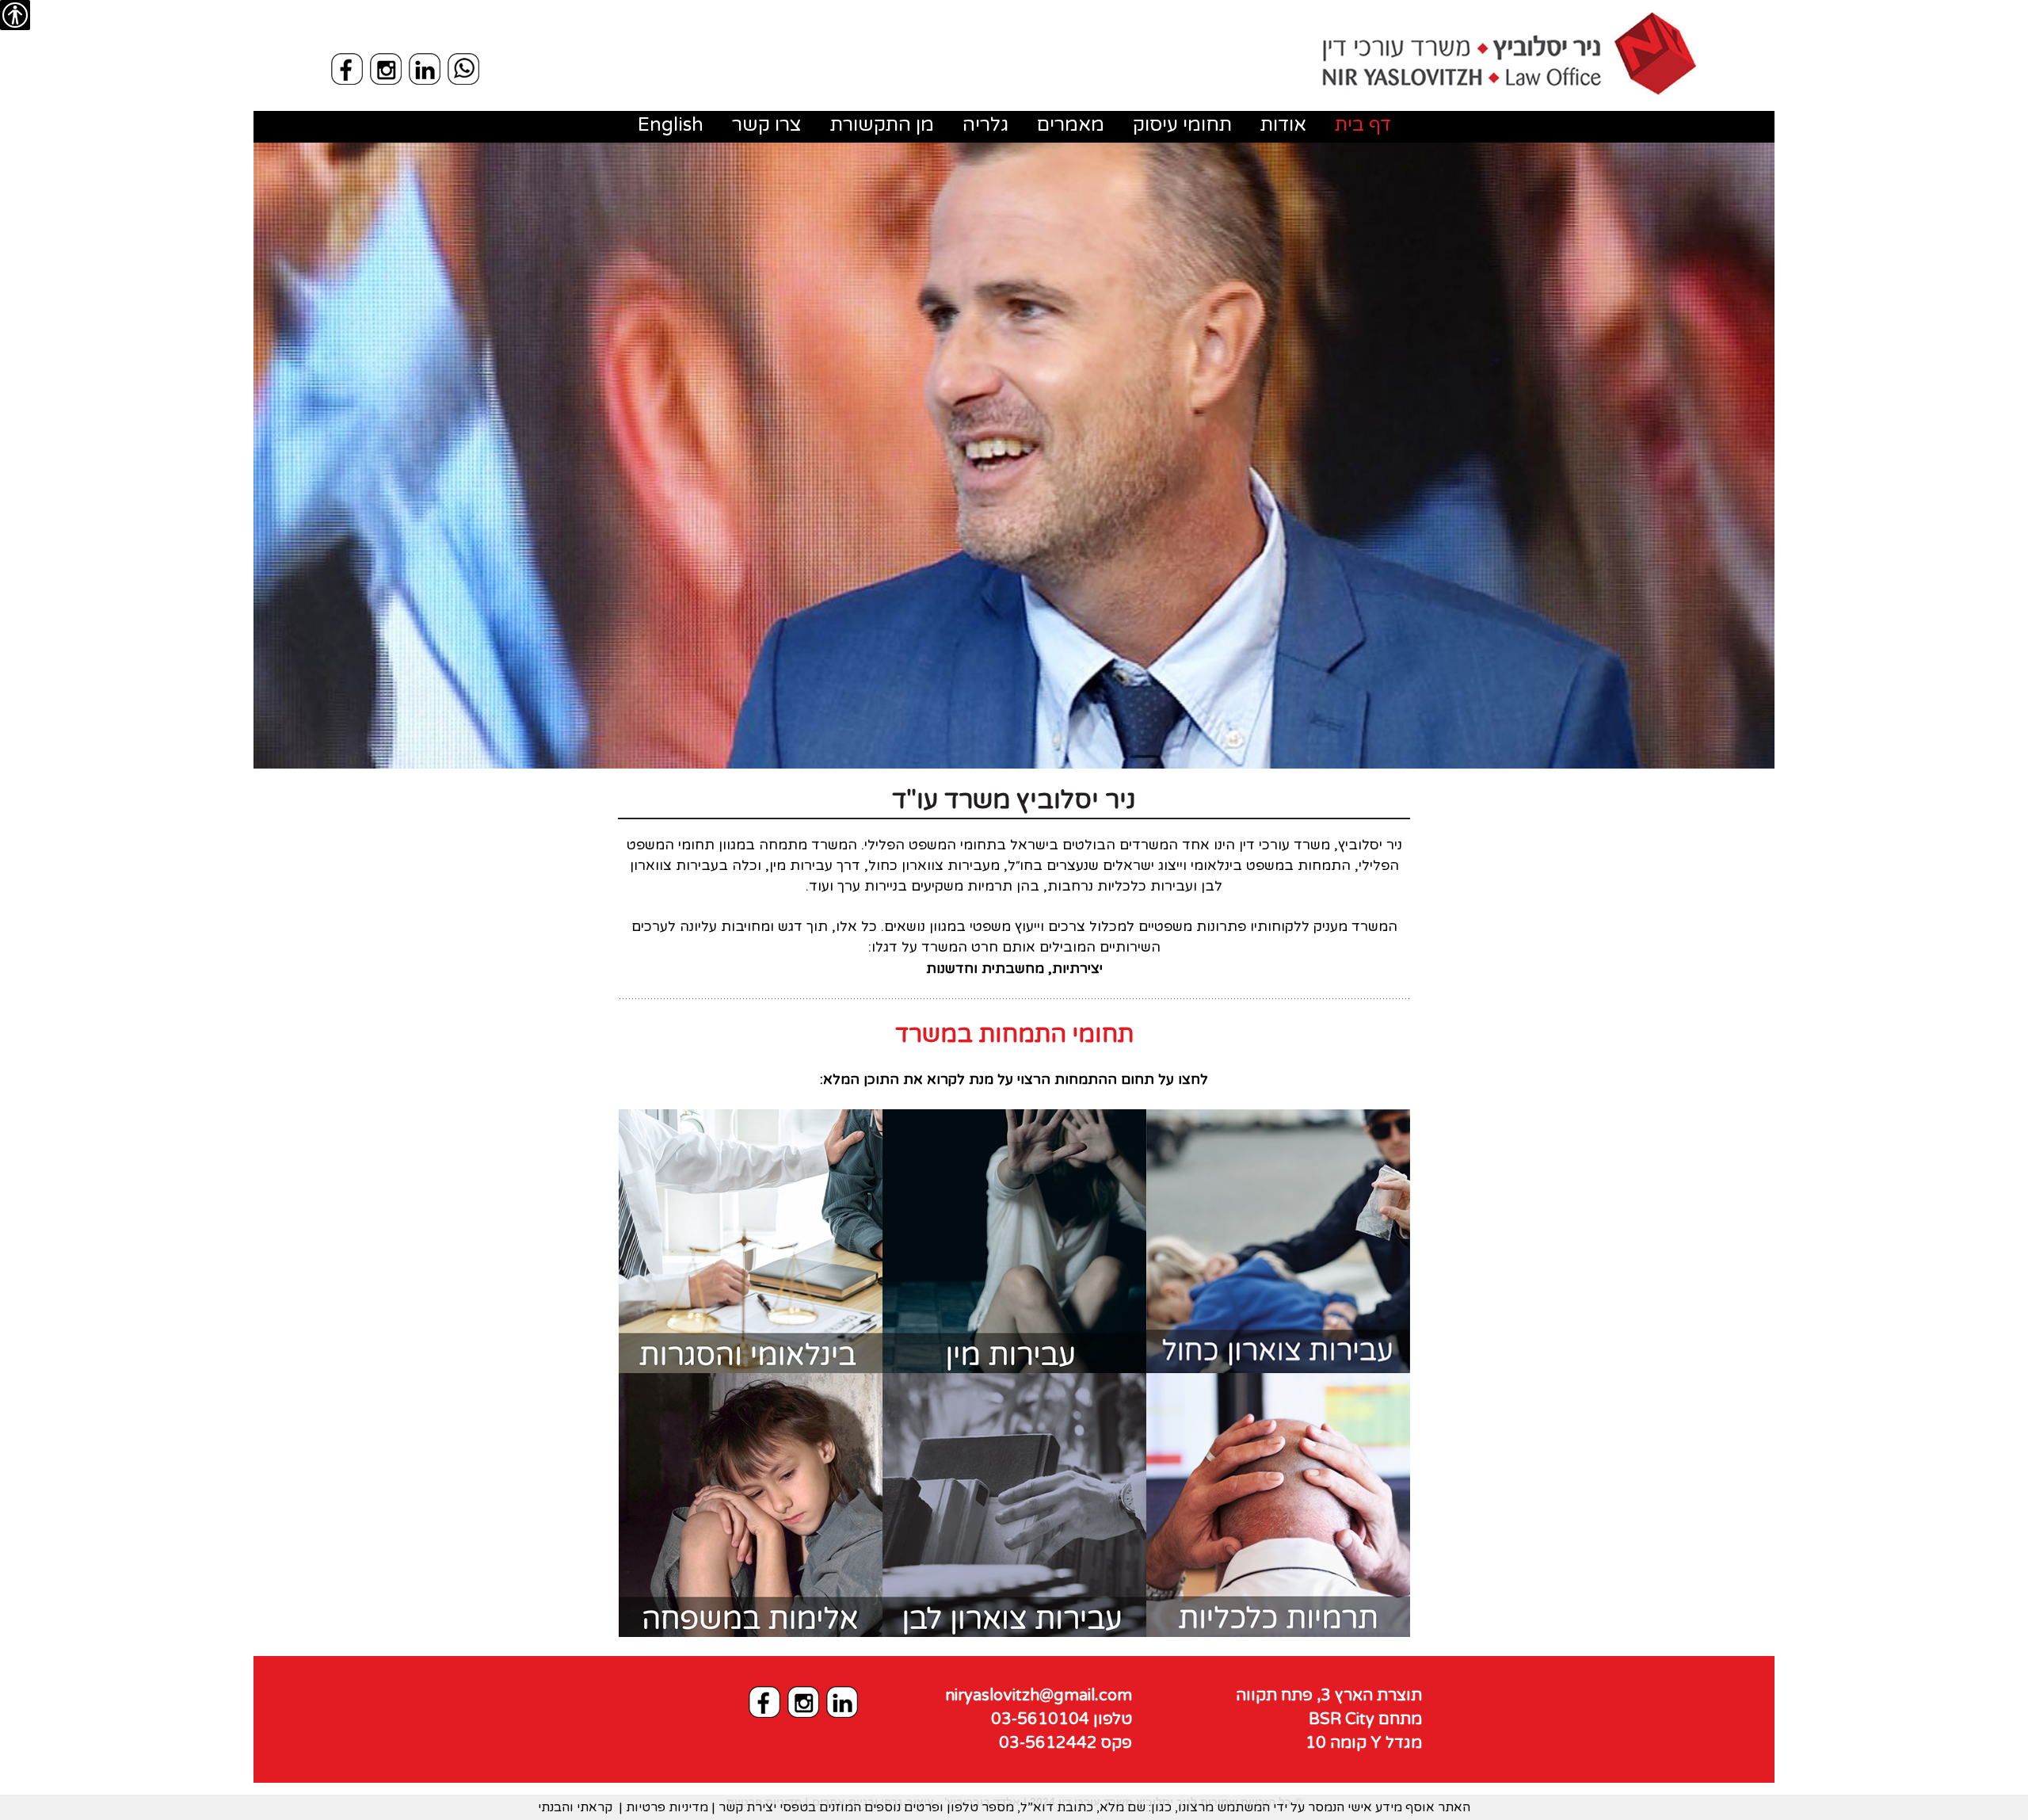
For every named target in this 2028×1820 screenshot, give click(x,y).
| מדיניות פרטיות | (667, 1807)
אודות (1283, 125)
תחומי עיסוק (1182, 125)
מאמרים (1071, 125)
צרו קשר (767, 125)
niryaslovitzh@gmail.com (1039, 1696)
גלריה (985, 125)
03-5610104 (1062, 1719)
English (671, 125)
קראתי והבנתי (575, 1807)
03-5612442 (1065, 1743)
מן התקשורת (882, 125)
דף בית (1363, 125)
